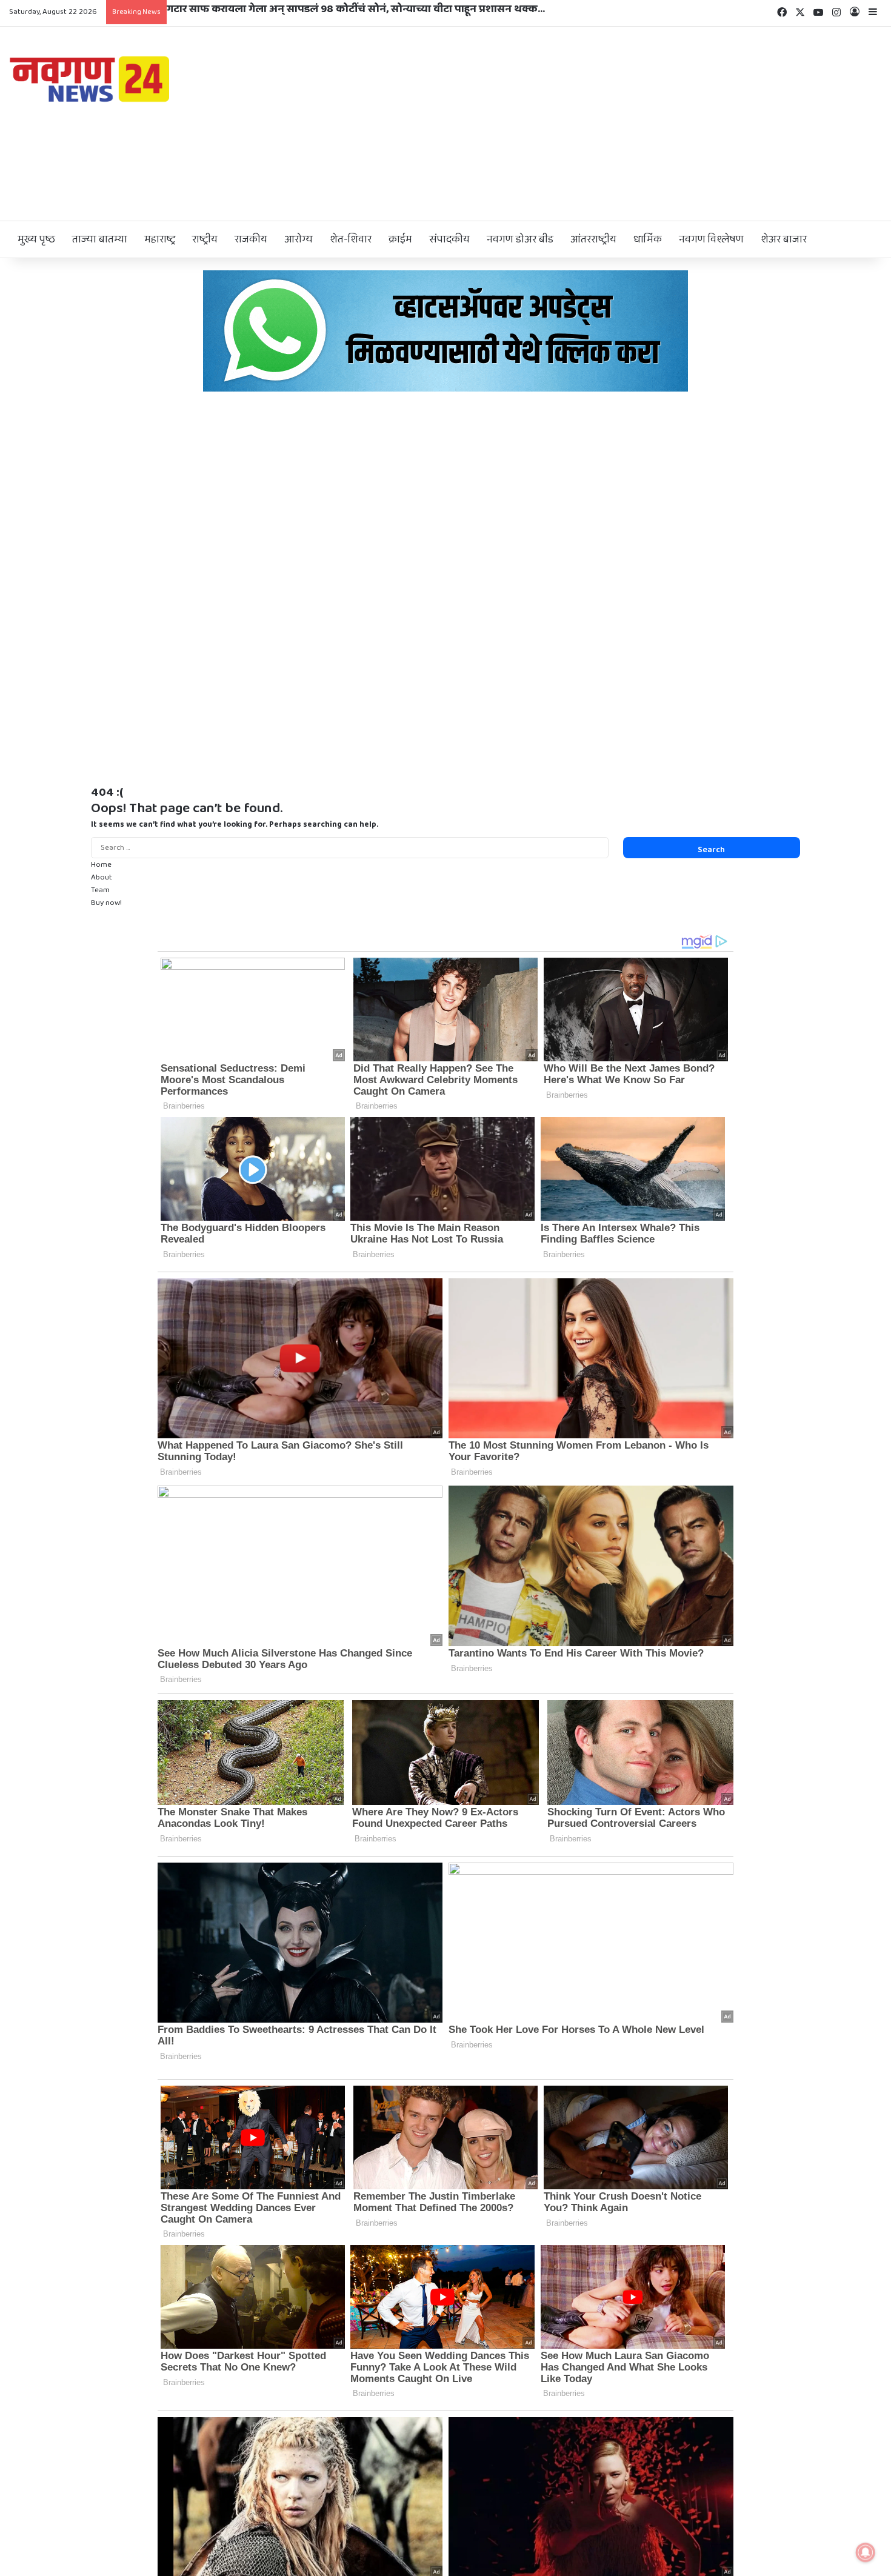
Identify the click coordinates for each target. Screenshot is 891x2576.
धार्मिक (648, 239)
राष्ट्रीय (205, 239)
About (102, 877)
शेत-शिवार (351, 239)
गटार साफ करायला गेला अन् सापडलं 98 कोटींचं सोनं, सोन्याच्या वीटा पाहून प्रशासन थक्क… (356, 9)
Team (100, 890)
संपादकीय (449, 239)
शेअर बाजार (784, 239)
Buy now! (106, 903)
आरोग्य (299, 239)
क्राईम (400, 239)
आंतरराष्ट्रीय (593, 239)
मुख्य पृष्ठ (36, 239)
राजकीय (251, 239)
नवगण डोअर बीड (520, 239)
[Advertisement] (594, 124)
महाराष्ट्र (160, 239)
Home (101, 865)
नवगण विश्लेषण (711, 239)
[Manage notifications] (866, 2552)
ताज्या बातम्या (100, 239)
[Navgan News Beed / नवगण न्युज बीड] (92, 78)
